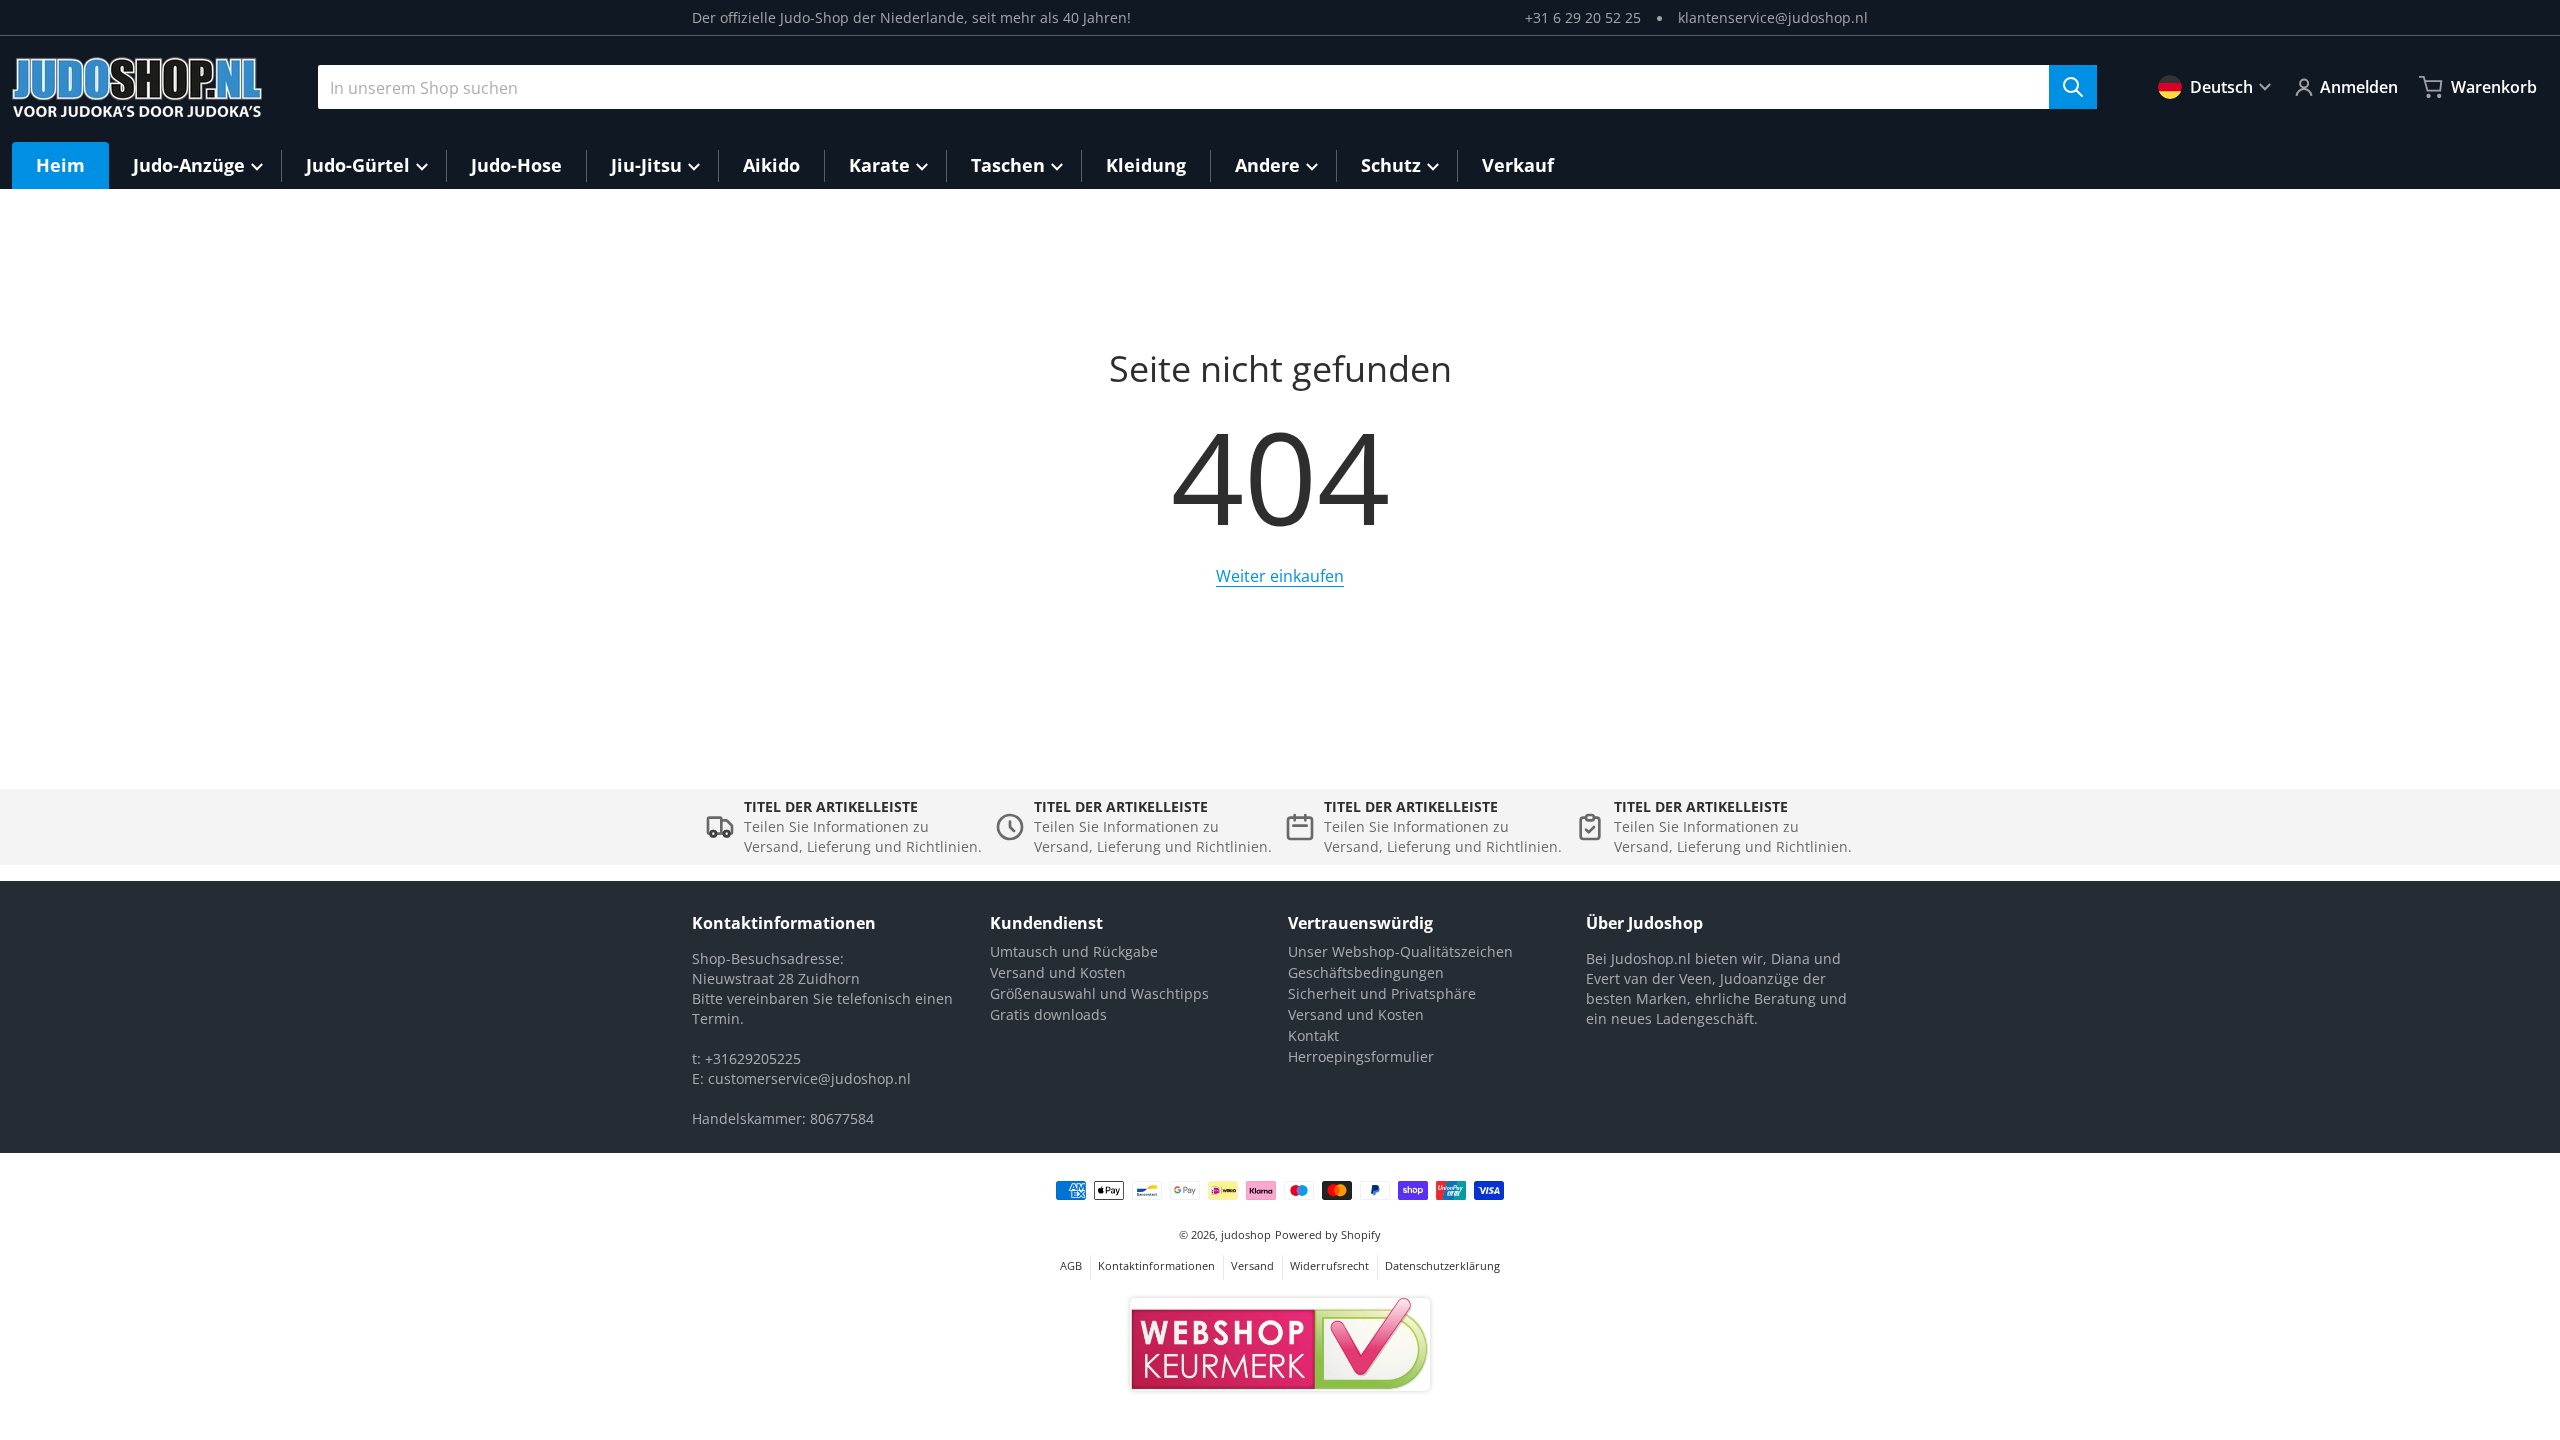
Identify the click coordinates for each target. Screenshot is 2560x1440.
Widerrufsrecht (1329, 1265)
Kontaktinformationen (1156, 1265)
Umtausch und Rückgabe (1074, 951)
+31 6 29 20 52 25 (1583, 17)
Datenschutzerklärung (1442, 1265)
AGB (1071, 1265)
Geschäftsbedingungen (1366, 972)
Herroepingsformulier (1361, 1056)
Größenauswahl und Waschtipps (1099, 993)
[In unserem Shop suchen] (2073, 87)
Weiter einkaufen (1280, 576)
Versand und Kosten (1058, 972)
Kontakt (1313, 1035)
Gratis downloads (1048, 1014)
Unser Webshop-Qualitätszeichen (1400, 951)
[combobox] (1207, 87)
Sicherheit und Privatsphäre (1382, 993)
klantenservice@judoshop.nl (1773, 17)
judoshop (1246, 1234)
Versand (1252, 1265)
